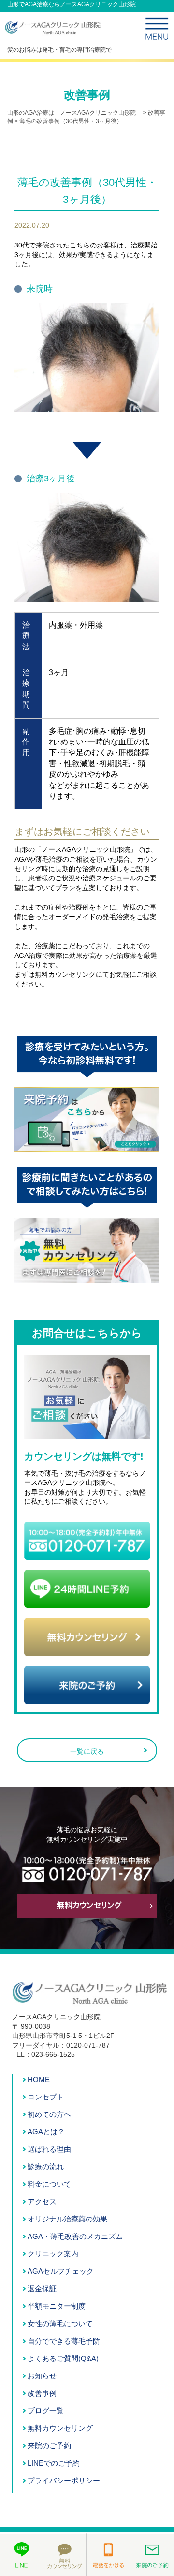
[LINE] (22, 2554)
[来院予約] (152, 2554)
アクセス (42, 2201)
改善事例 (42, 2393)
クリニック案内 (53, 2254)
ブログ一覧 (46, 2411)
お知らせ (42, 2376)
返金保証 (42, 2289)
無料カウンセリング (60, 2428)
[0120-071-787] (87, 1555)
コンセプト (46, 2097)
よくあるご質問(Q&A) (63, 2358)
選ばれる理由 (49, 2149)
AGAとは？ (46, 2132)
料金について (49, 2184)
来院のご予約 (49, 2445)
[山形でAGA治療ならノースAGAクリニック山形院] (53, 32)
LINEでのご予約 (54, 2463)
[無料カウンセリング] (65, 2554)
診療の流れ (46, 2167)
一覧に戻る (87, 1751)
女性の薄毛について (60, 2323)
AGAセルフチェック (61, 2271)
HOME (39, 2079)
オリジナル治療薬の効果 (67, 2219)
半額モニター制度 (57, 2306)
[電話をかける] (109, 2554)
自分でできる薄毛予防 (64, 2341)
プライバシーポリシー (64, 2480)
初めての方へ (49, 2114)
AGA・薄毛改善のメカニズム (75, 2236)
